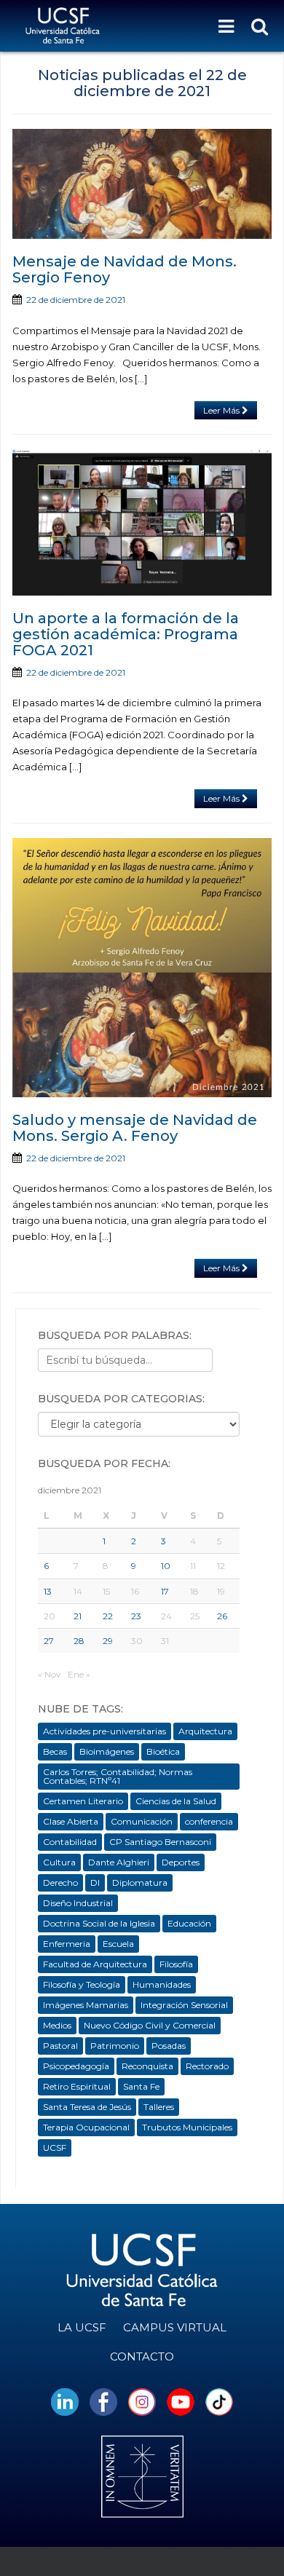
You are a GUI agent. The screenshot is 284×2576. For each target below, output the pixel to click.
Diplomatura (140, 1882)
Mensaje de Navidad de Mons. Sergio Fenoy (125, 269)
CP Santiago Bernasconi (160, 1842)
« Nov (50, 1674)
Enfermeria (67, 1944)
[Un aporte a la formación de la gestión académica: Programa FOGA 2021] (142, 522)
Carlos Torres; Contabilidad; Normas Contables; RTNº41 (118, 1776)
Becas (55, 1751)
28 (79, 1641)
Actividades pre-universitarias (104, 1731)
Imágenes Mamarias (86, 2005)
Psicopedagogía (76, 2066)
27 (49, 1641)
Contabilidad (70, 1842)
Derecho (60, 1882)
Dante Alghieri (119, 1862)
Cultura (59, 1862)
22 (108, 1616)
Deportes (181, 1862)
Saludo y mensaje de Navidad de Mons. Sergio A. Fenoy (135, 1128)
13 (48, 1591)
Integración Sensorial (184, 2005)
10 (166, 1566)
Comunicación (142, 1821)
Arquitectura (205, 1731)
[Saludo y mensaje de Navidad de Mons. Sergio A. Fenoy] (142, 968)
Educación (189, 1923)
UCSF (55, 2148)
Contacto (142, 2356)
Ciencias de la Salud (176, 1801)
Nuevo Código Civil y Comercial (150, 2025)
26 (222, 1616)
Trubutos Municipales (187, 2127)
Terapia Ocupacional (86, 2127)
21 (78, 1616)
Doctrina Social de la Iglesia (99, 1923)
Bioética (163, 1751)
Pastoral (60, 2046)
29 (108, 1641)
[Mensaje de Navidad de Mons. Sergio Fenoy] (142, 184)
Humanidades (162, 1984)
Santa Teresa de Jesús (87, 2107)
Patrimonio (115, 2046)
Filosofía (176, 1964)
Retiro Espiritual (77, 2086)
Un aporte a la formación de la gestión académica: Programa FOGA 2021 (126, 634)
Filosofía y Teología (82, 1984)
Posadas (169, 2046)
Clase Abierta (71, 1821)
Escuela (118, 1944)
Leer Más (222, 410)
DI (95, 1882)
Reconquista (147, 2066)
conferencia (209, 1821)
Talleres (159, 2107)
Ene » (79, 1674)
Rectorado (207, 2066)
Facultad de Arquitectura (95, 1964)
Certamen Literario (83, 1801)
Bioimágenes (107, 1751)
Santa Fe (141, 2086)
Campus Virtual (175, 2327)
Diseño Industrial (78, 1903)
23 (136, 1616)
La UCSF (82, 2327)
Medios (57, 2025)
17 (165, 1591)
